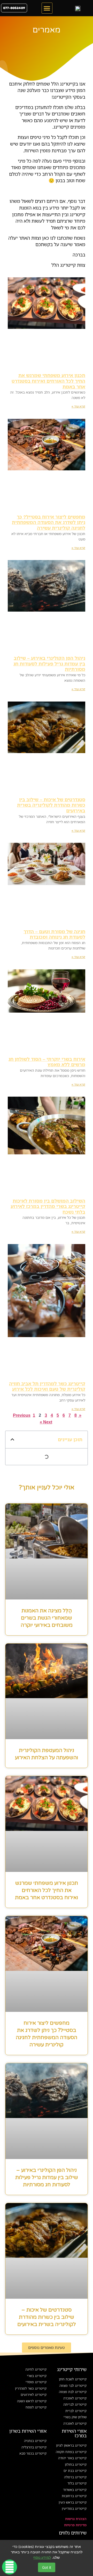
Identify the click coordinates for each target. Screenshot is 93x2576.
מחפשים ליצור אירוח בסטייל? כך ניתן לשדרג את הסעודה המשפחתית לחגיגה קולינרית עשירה (49, 522)
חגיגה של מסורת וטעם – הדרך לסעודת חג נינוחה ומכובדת (54, 934)
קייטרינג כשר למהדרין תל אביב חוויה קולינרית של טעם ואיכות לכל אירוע (47, 1386)
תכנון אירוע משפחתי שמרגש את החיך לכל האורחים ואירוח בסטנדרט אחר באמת (48, 381)
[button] (47, 8)
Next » (46, 1422)
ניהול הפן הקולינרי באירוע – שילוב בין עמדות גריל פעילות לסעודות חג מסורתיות (49, 664)
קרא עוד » (78, 406)
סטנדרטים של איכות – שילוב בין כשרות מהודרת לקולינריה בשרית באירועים (51, 805)
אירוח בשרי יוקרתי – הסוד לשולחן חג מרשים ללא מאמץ (47, 1062)
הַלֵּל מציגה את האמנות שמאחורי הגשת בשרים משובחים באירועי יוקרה (47, 1618)
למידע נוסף (42, 2557)
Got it (47, 2567)
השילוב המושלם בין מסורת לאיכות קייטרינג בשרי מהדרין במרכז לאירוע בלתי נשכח (48, 1206)
